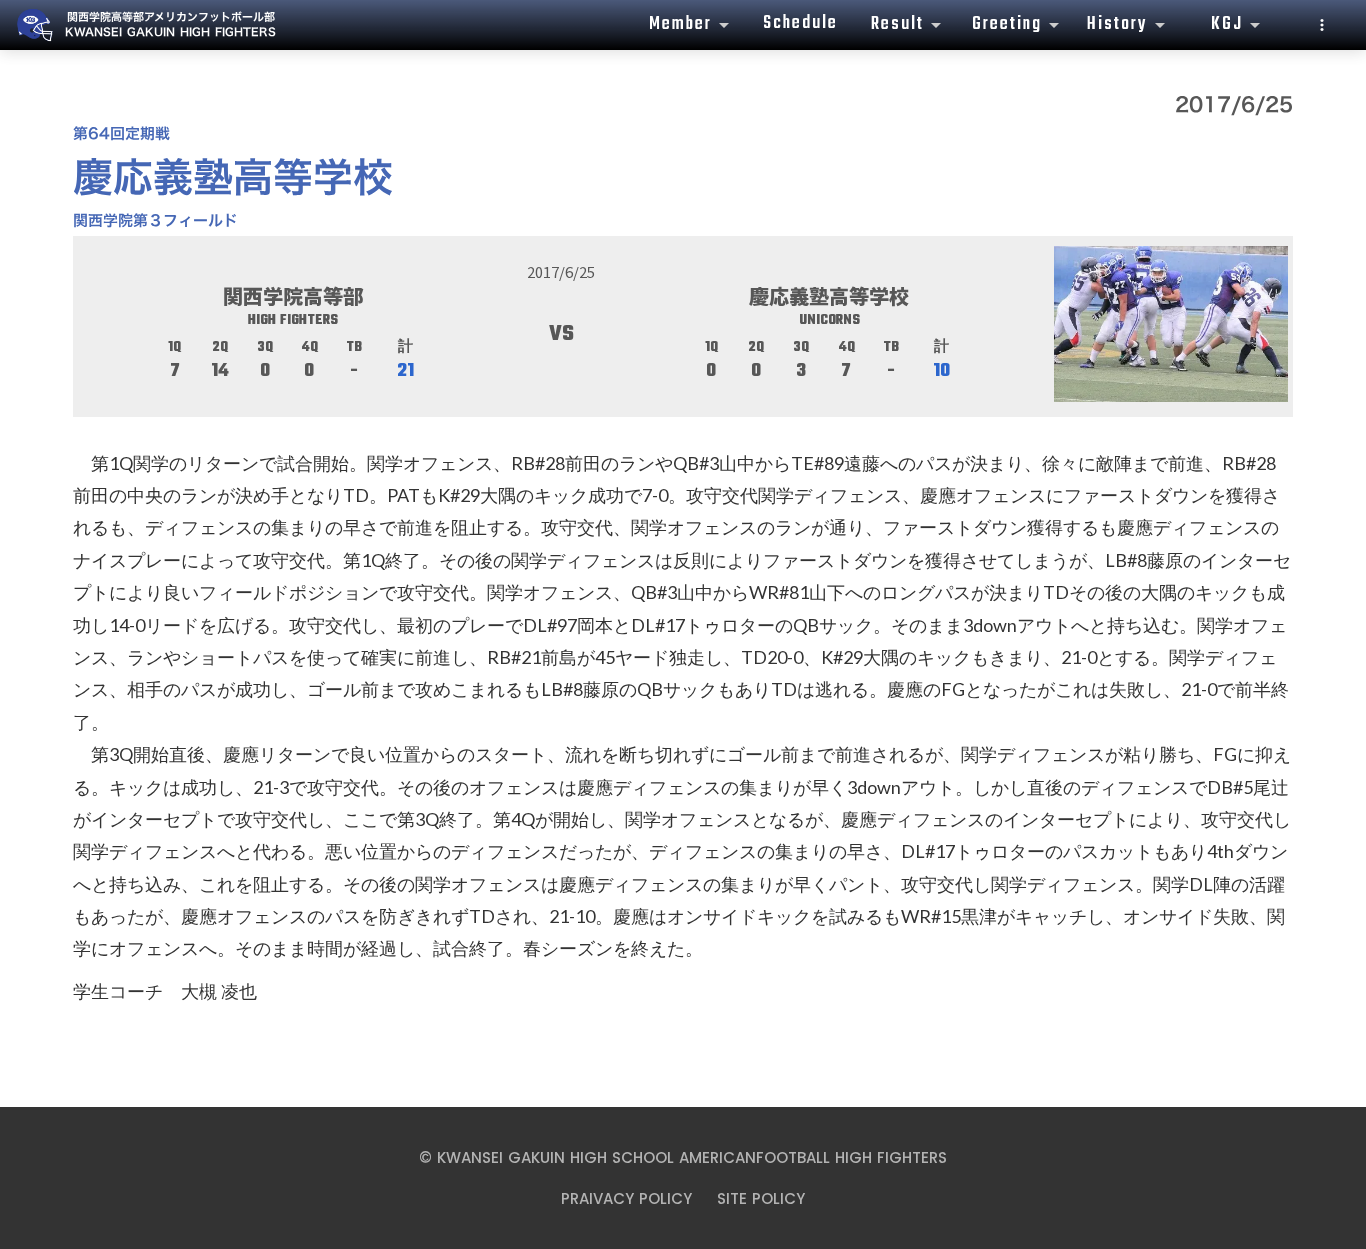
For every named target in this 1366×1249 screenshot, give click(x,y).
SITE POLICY (761, 1198)
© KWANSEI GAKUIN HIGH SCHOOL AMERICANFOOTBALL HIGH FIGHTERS (683, 1157)
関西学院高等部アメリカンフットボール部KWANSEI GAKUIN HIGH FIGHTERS (170, 25)
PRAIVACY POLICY (626, 1198)
